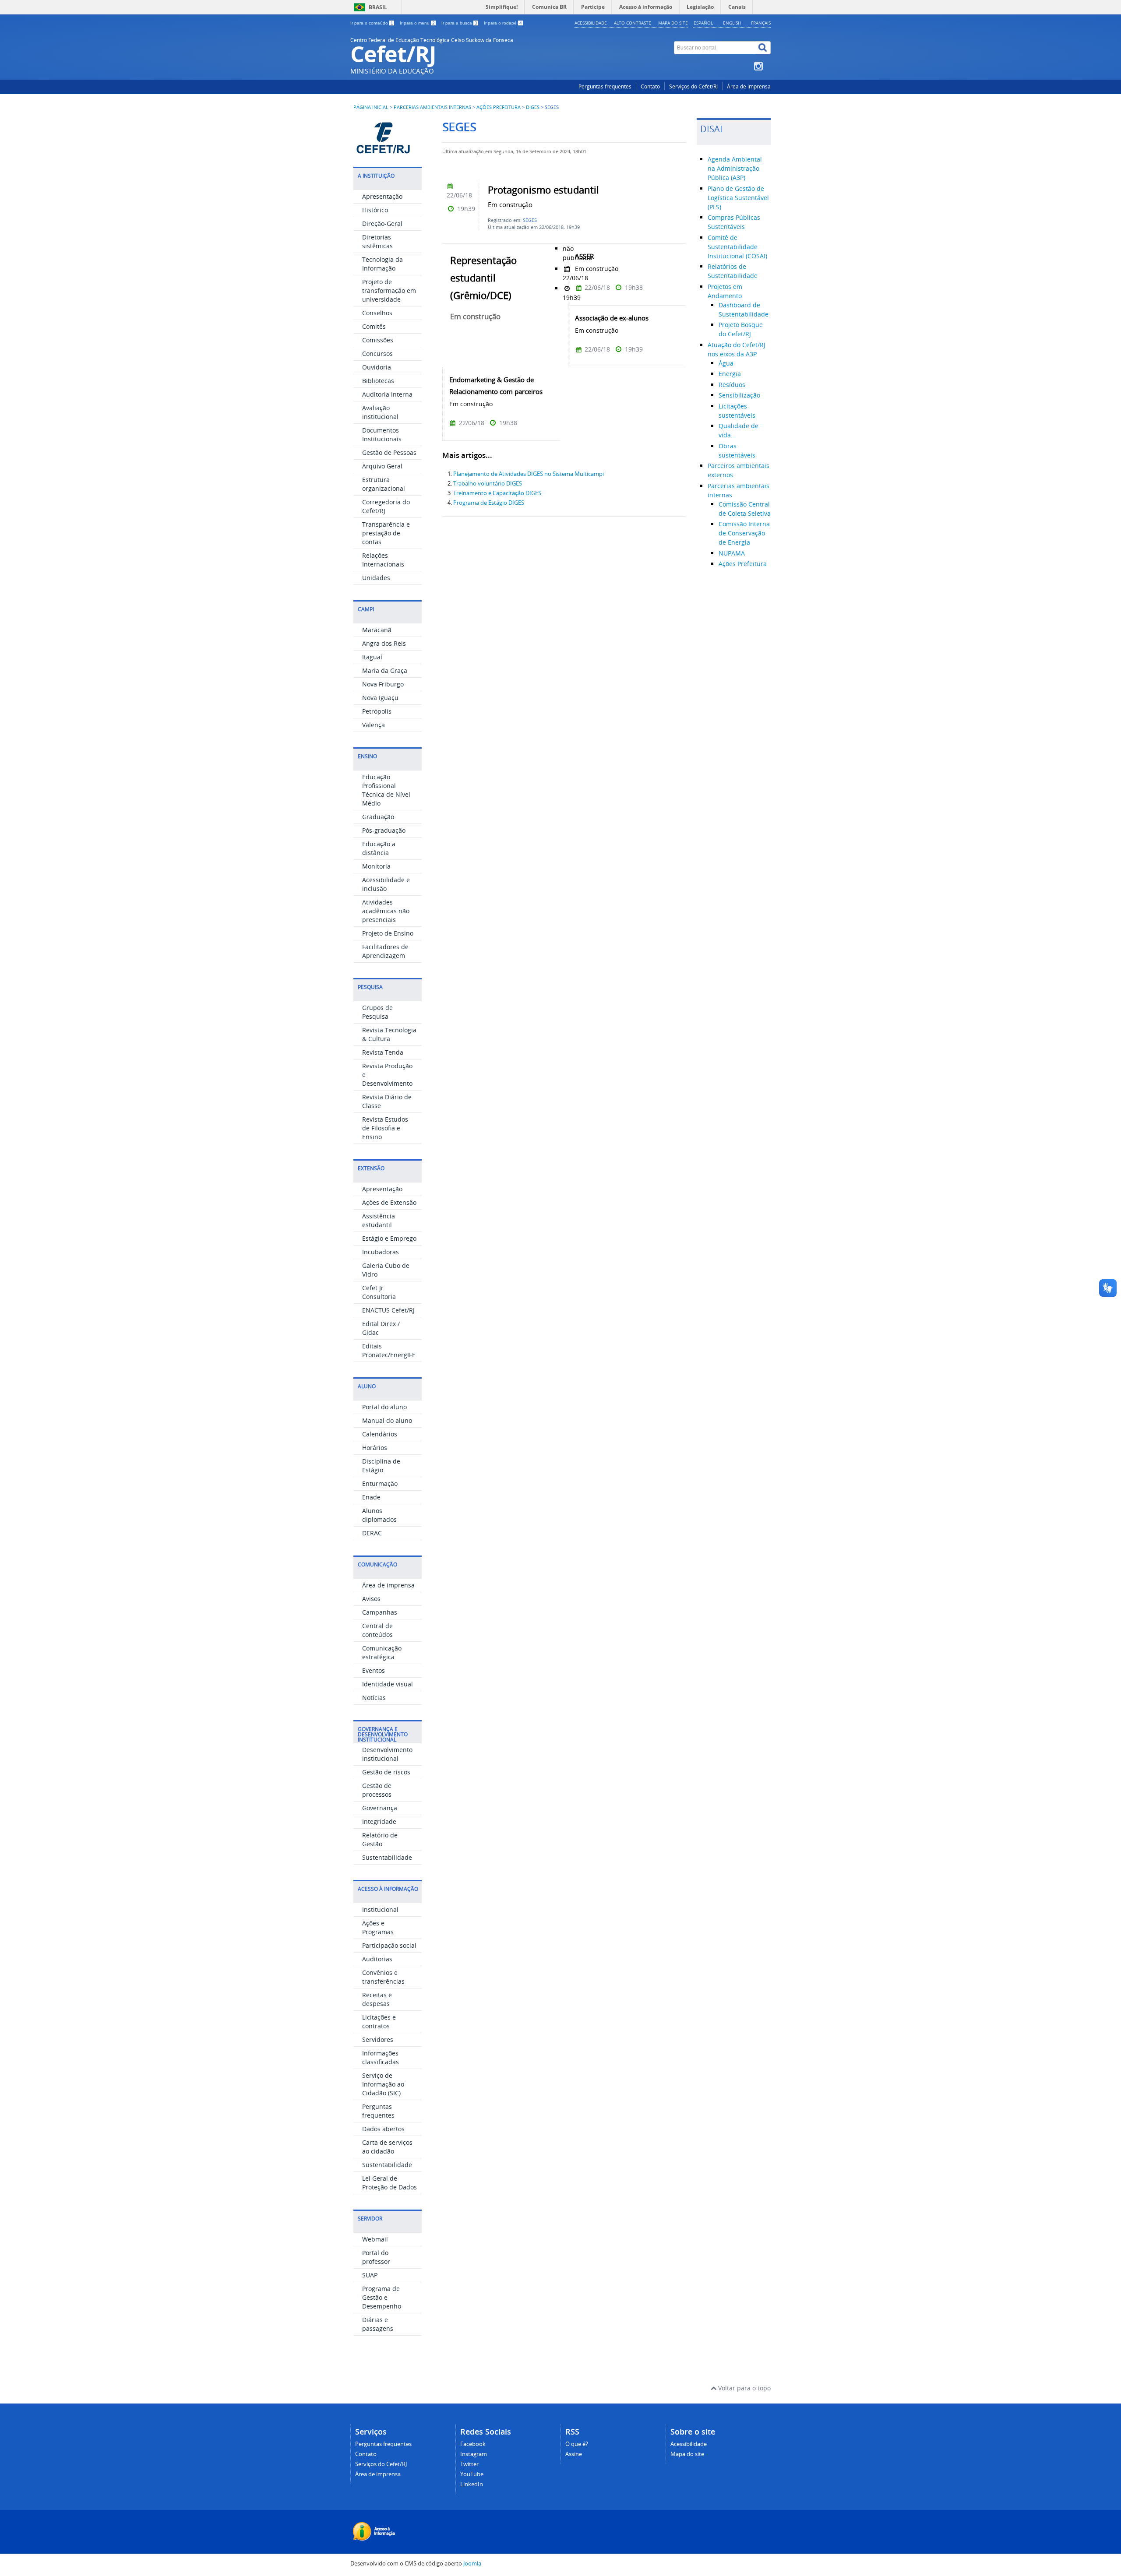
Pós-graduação (384, 830)
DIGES (533, 107)
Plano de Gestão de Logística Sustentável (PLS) (738, 198)
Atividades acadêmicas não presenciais (386, 911)
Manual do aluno (387, 1420)
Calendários (380, 1434)
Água (726, 363)
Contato (650, 86)
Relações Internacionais (383, 560)
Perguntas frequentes (605, 86)
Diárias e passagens (378, 2324)
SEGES (530, 220)
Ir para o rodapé (503, 23)
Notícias (374, 1698)
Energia (730, 374)
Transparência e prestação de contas (386, 533)
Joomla (472, 2564)
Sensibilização (739, 395)
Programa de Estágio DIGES (489, 503)
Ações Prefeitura (499, 107)
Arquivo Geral (382, 466)
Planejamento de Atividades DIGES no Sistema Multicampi (529, 474)
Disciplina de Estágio (381, 1466)
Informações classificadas (381, 2057)
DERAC (372, 1533)
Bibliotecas (378, 381)
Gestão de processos (377, 1790)
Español (703, 23)
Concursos (377, 354)
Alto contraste (633, 23)
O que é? (577, 2444)
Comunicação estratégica (382, 1652)
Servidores (378, 2039)
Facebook (473, 2444)
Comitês (374, 326)
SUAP (370, 2275)
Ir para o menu (417, 23)
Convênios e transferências (383, 1977)
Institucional (380, 1909)
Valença (374, 725)
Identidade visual (388, 1684)
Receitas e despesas (377, 1999)
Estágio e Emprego (389, 1238)
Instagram (474, 2454)
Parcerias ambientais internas (432, 107)
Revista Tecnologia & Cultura (389, 1034)
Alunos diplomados (379, 1515)
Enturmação (380, 1483)
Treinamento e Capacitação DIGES (497, 493)
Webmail (375, 2239)
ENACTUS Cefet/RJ (388, 1310)
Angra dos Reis (384, 643)
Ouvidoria (377, 367)
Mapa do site (673, 23)
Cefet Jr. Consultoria (379, 1292)
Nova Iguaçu (380, 698)
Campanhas (380, 1612)
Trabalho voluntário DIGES (488, 484)
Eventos (374, 1670)
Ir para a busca (459, 23)
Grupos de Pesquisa (377, 1012)
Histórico (375, 210)
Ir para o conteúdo (372, 23)
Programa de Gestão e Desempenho (382, 2297)
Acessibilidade (591, 23)
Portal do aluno (384, 1407)
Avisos (371, 1599)
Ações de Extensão (389, 1202)
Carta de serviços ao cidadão (387, 2147)
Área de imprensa (749, 86)
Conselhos (377, 313)
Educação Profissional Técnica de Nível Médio (386, 790)
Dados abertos (383, 2129)
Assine (574, 2454)
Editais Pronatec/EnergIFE (389, 1350)
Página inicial (371, 107)
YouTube (472, 2474)
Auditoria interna (387, 394)
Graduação (378, 817)
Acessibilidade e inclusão (386, 884)
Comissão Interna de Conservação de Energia (744, 533)
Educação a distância (379, 848)
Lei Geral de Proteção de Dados (390, 2183)
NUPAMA (732, 553)
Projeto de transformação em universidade (389, 290)
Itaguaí (372, 657)
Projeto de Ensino (388, 933)
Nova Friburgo (383, 684)
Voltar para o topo (744, 2388)
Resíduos (732, 385)
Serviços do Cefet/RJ (693, 86)
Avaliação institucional (380, 412)
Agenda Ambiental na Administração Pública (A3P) (735, 168)
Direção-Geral (382, 223)
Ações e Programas (378, 1927)
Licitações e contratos (379, 2022)
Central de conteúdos (377, 1630)
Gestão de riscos (386, 1772)
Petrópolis (377, 711)
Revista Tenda (383, 1052)
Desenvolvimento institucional (387, 1754)
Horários (375, 1448)
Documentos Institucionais (382, 435)
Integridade (379, 1821)
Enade (371, 1497)
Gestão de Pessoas (389, 452)
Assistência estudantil (379, 1220)
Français (761, 23)
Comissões (378, 340)
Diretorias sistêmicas (377, 241)
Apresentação (382, 196)
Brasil (378, 7)
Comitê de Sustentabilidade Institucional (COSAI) (737, 247)
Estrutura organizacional (384, 484)
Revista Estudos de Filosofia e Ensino (385, 1128)
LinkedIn (472, 2484)
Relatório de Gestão (380, 1839)
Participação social (389, 1945)
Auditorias (377, 1959)
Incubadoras (381, 1252)
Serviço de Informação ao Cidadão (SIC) (383, 2084)
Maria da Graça (385, 670)
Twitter (469, 2464)
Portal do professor (376, 2257)
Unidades (376, 578)
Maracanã (377, 630)
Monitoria (376, 866)
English (732, 23)
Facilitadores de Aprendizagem (385, 951)
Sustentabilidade (387, 1857)
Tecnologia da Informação (382, 264)
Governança (380, 1808)
